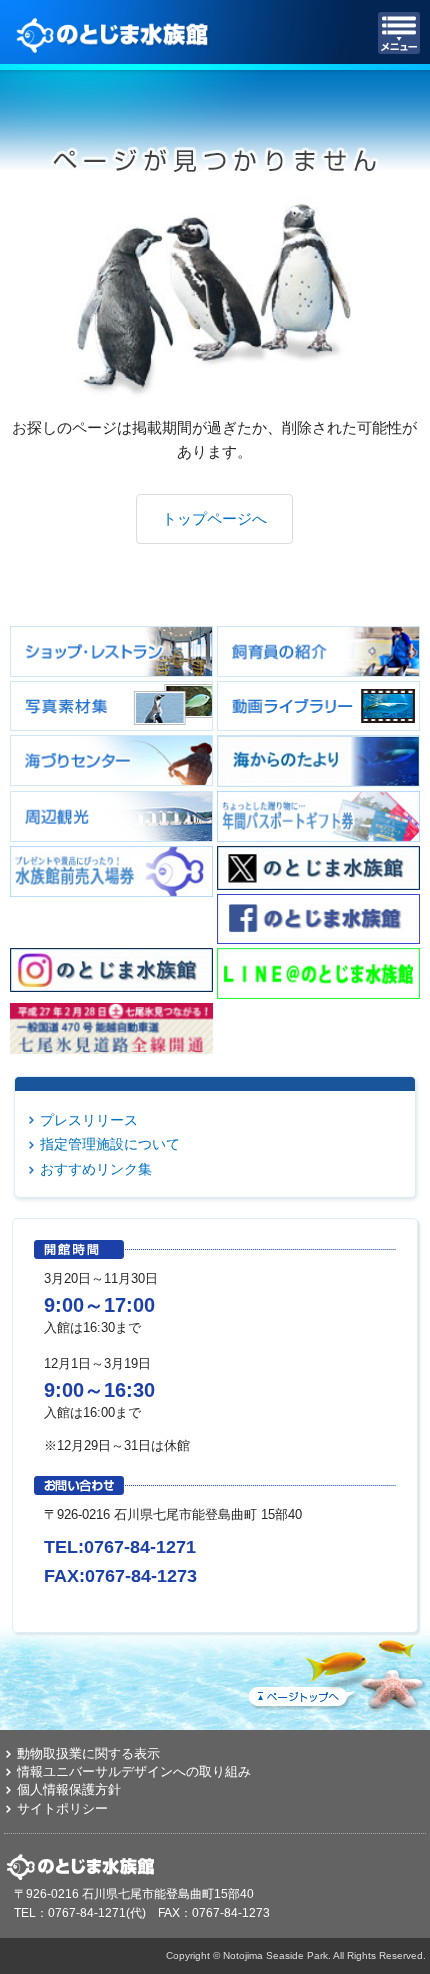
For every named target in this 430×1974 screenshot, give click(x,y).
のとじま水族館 (115, 33)
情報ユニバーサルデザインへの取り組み (134, 1771)
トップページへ (214, 518)
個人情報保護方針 (69, 1789)
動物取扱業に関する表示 (88, 1753)
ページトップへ (335, 1671)
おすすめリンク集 (96, 1169)
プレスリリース (89, 1120)
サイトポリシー (62, 1808)
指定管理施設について (110, 1144)
